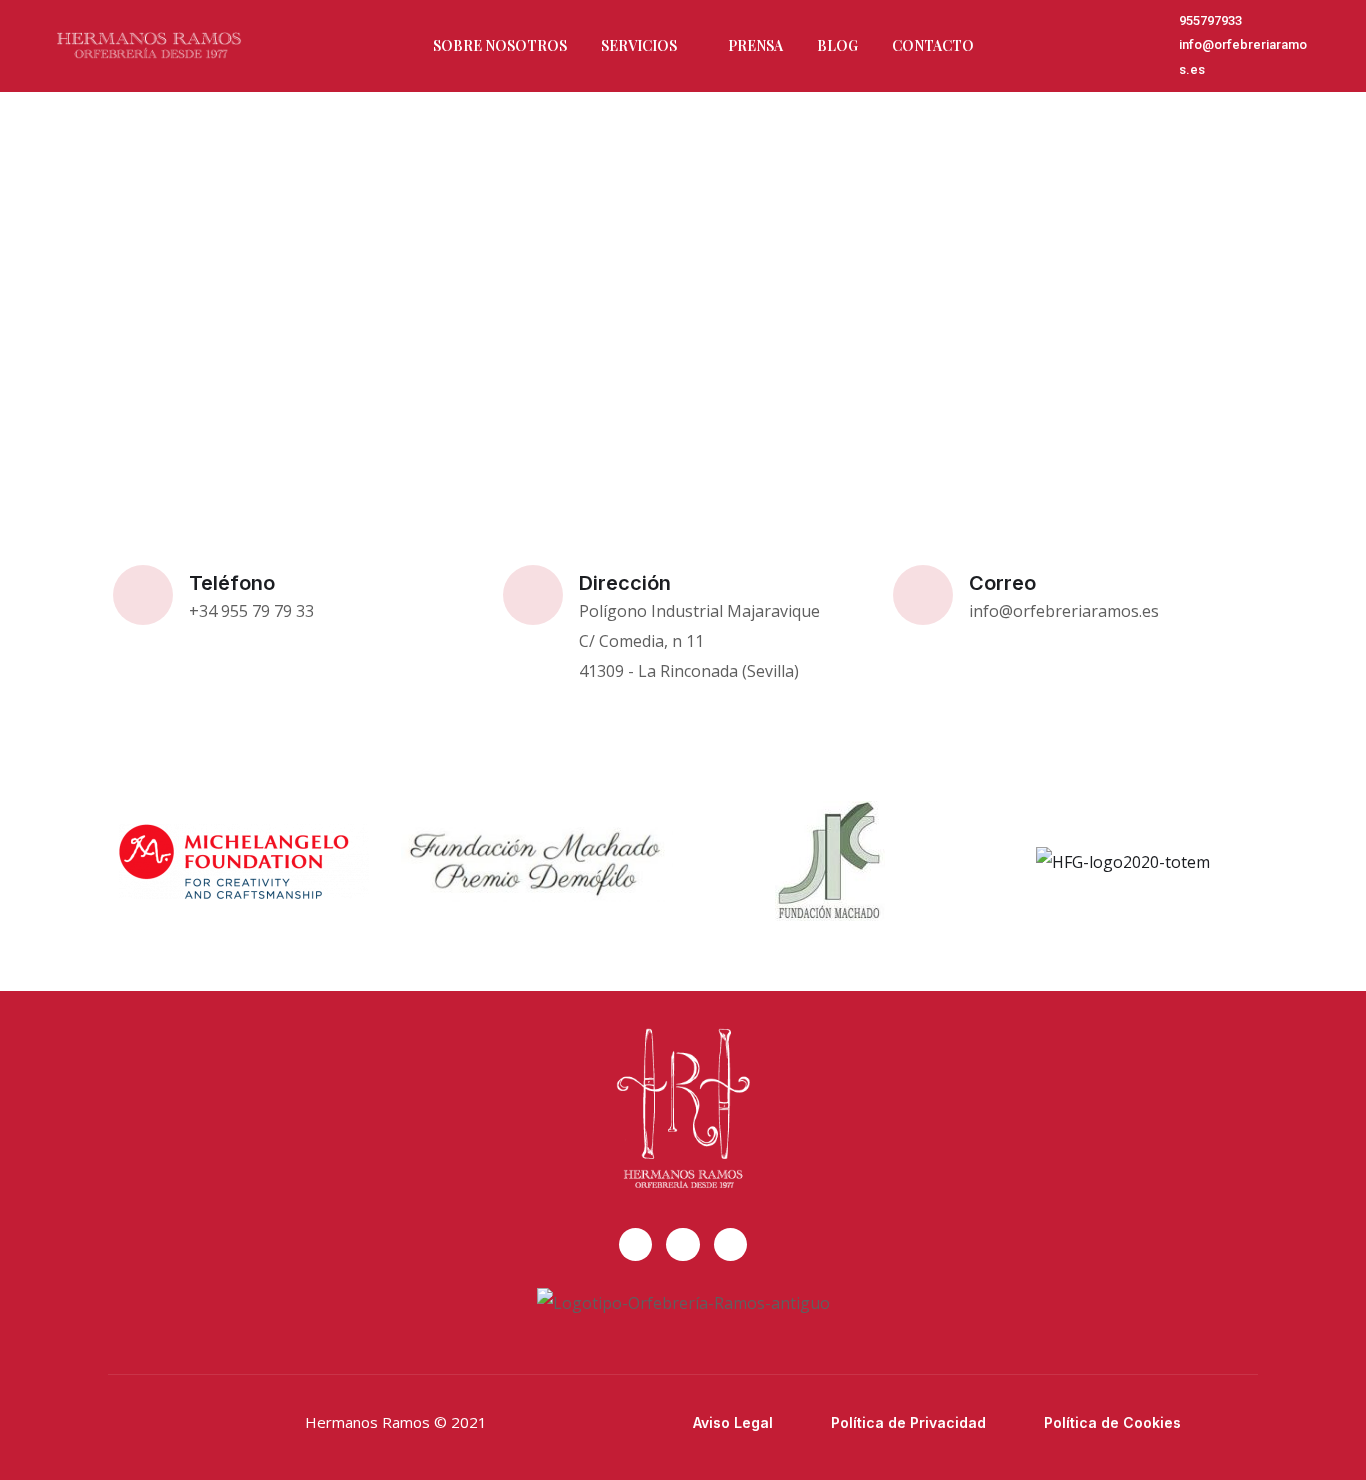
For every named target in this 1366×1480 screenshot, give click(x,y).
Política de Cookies (1112, 1422)
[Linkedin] (731, 1245)
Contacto (933, 45)
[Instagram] (683, 1245)
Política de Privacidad (908, 1422)
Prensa (755, 45)
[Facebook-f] (636, 1245)
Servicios (639, 45)
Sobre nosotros (500, 45)
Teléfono (232, 583)
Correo (1002, 583)
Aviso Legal (733, 1422)
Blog (837, 45)
